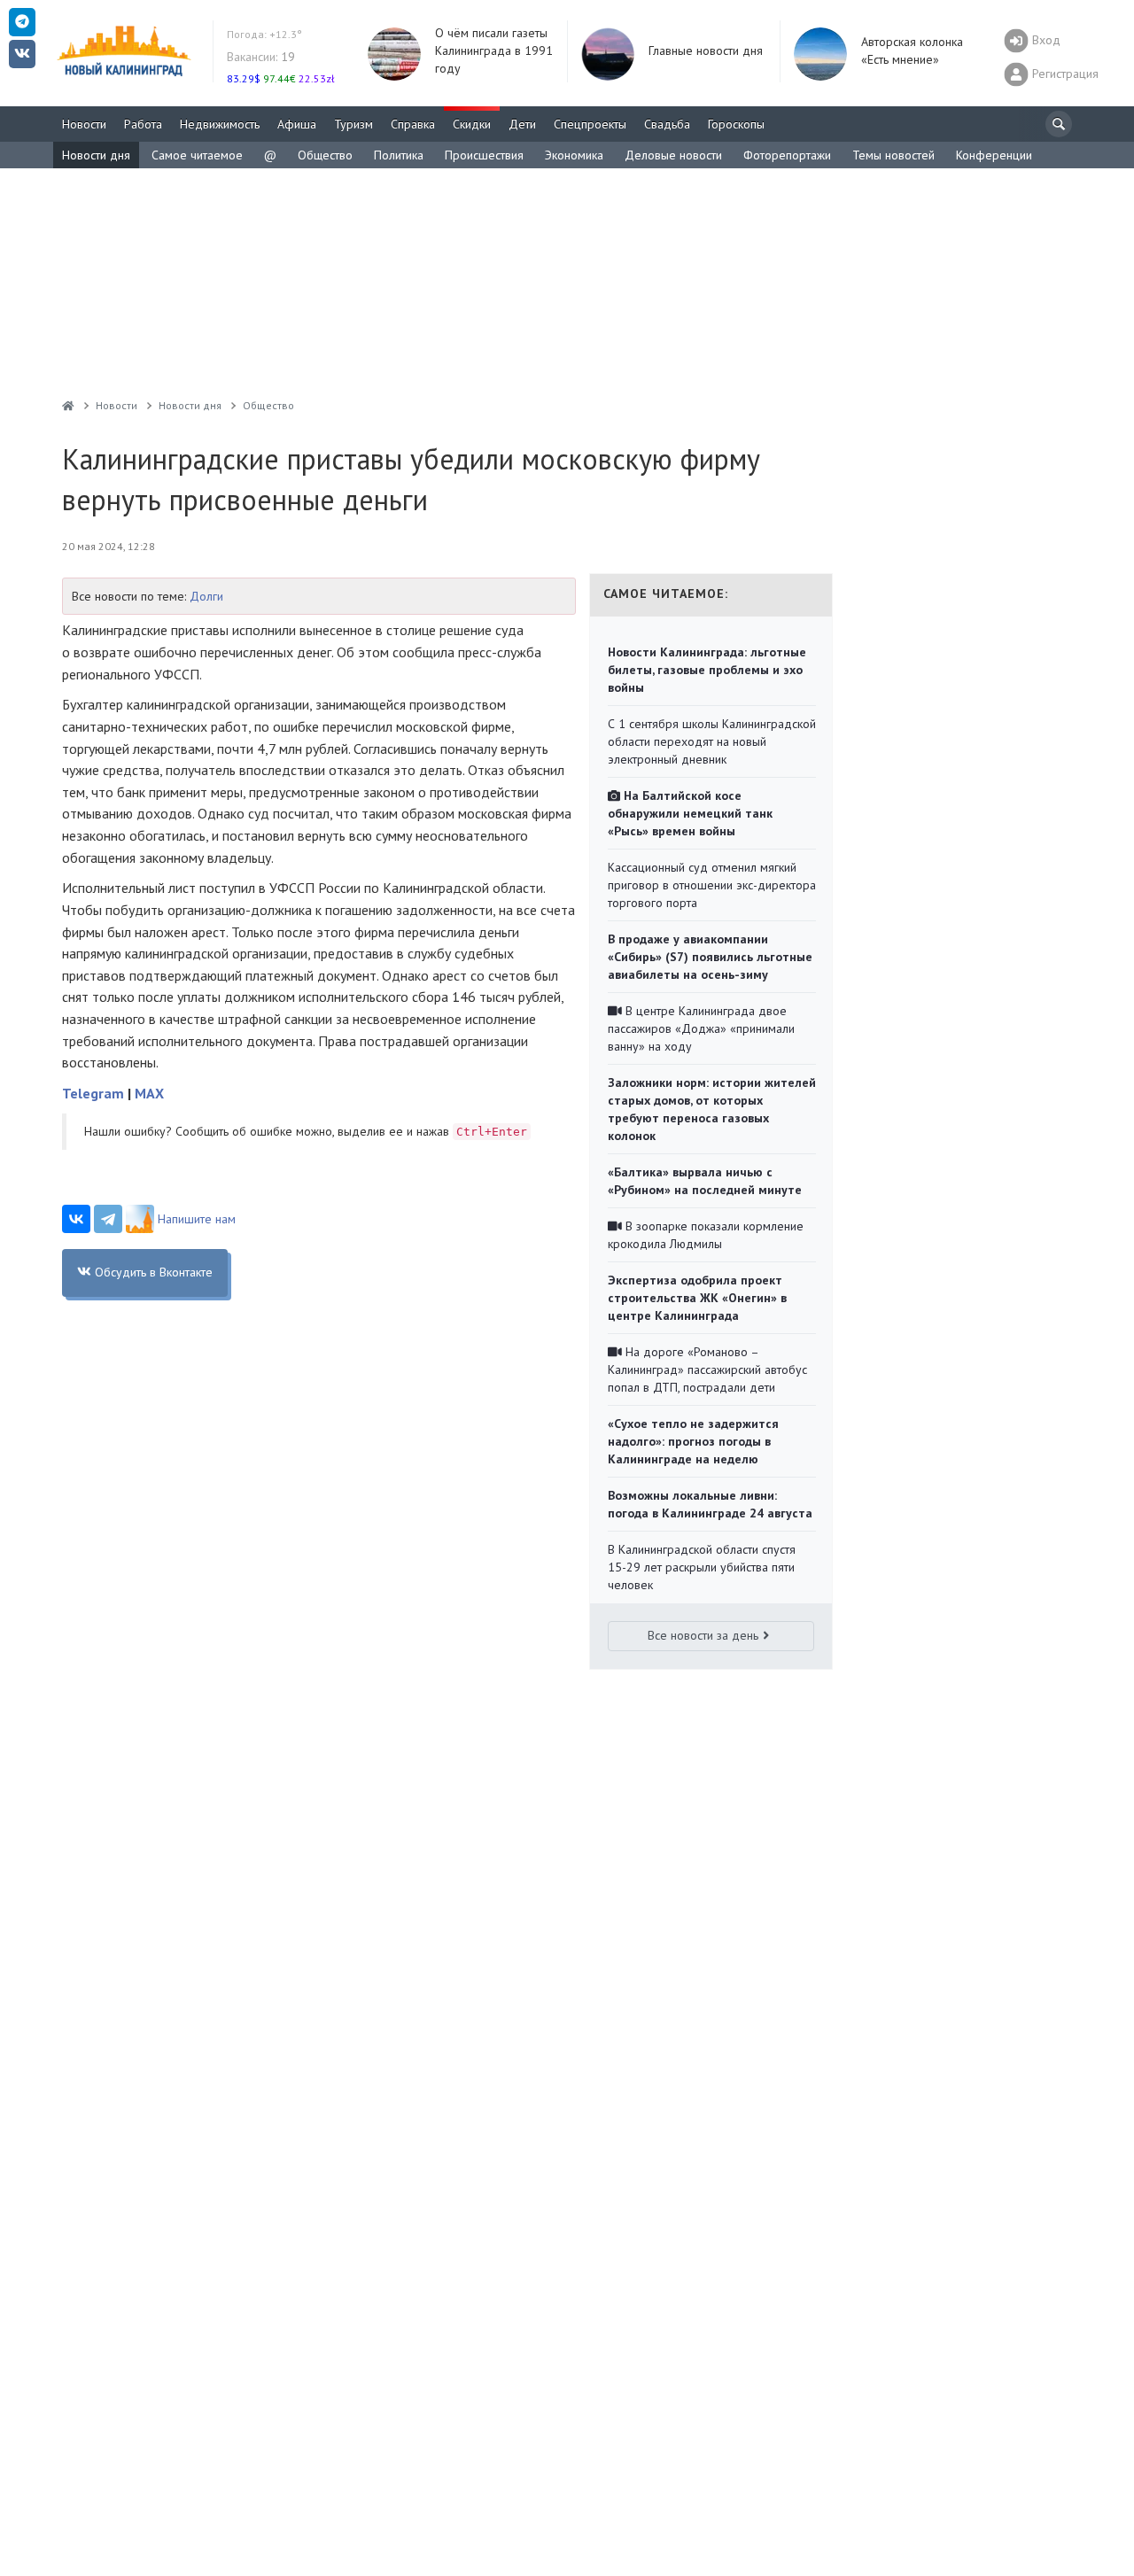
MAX (149, 1093)
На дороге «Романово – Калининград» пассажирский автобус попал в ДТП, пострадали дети (707, 1369)
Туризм (353, 124)
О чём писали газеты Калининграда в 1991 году (494, 50)
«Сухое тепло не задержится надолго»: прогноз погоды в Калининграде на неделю (693, 1441)
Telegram (93, 1093)
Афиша (297, 124)
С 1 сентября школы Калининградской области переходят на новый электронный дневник (712, 741)
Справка (413, 124)
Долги (206, 596)
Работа (143, 124)
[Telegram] (108, 1219)
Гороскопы (736, 124)
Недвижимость (220, 124)
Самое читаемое (197, 155)
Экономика (574, 155)
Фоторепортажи (787, 155)
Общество (325, 155)
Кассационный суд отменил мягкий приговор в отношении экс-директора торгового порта (712, 885)
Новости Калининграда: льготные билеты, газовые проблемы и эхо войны (707, 670)
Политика (399, 155)
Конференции (994, 155)
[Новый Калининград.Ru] (68, 405)
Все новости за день (703, 1635)
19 (261, 57)
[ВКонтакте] (76, 1219)
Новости (84, 124)
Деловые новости (673, 155)
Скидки (472, 124)
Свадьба (667, 124)
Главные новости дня (706, 50)
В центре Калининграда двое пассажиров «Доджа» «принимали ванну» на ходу (701, 1028)
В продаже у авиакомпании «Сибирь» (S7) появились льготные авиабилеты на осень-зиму (710, 957)
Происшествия (484, 155)
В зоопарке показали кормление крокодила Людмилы (706, 1235)
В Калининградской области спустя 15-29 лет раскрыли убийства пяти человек (702, 1567)
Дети (522, 124)
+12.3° (264, 34)
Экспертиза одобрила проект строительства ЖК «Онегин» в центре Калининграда (697, 1298)
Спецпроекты (590, 124)
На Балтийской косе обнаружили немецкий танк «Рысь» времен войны (690, 813)
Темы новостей (893, 155)
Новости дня (96, 155)
